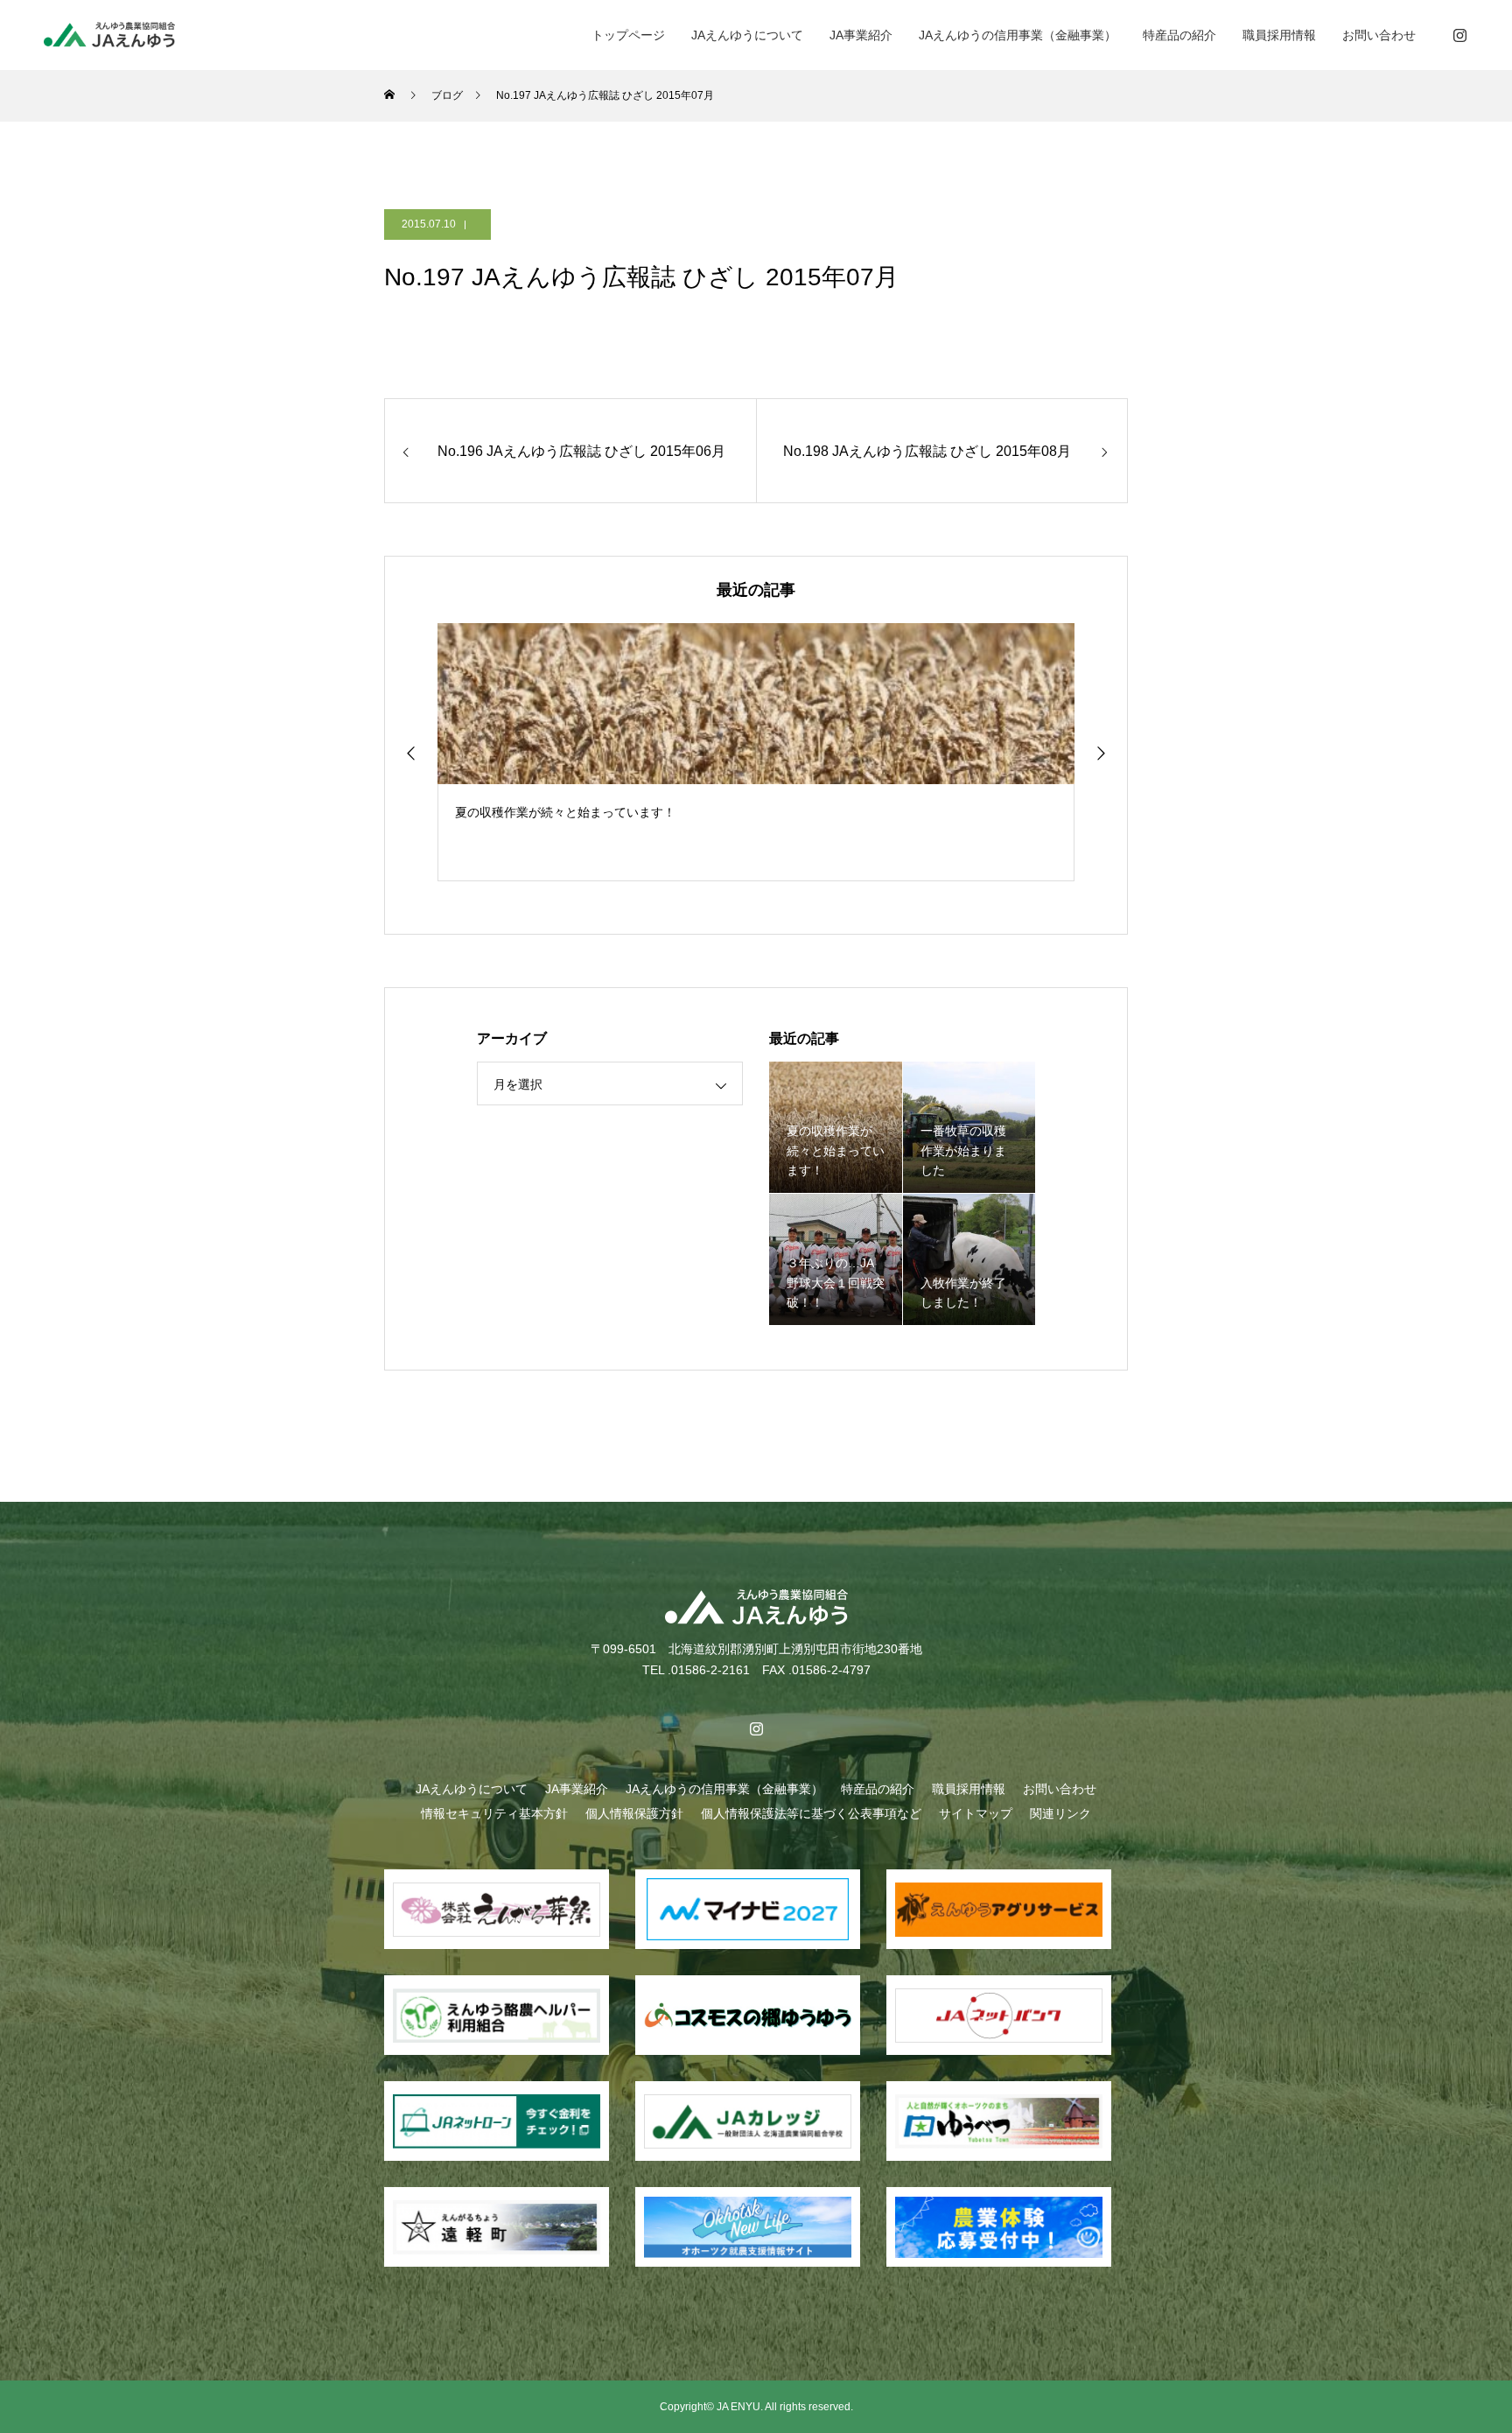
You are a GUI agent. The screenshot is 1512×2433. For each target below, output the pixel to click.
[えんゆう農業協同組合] (109, 35)
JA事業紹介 (861, 35)
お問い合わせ (1379, 35)
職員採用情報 (1279, 35)
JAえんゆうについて (747, 35)
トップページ (628, 35)
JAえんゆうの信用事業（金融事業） (1018, 35)
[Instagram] (1459, 35)
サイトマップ (976, 1813)
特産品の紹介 (1179, 35)
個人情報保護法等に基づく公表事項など (811, 1813)
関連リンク (1060, 1813)
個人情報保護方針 (634, 1813)
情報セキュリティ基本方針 (494, 1813)
